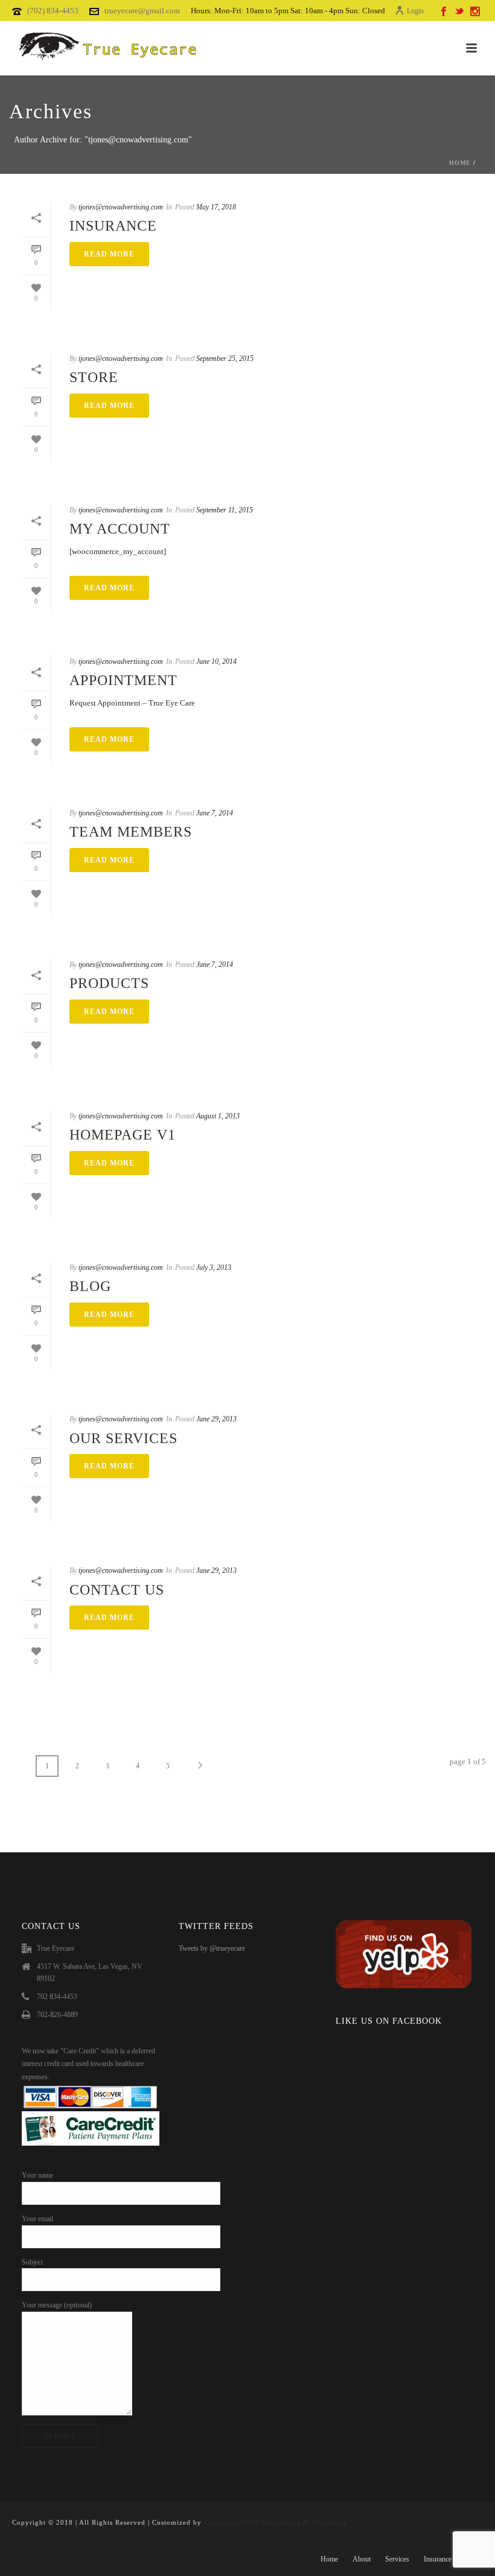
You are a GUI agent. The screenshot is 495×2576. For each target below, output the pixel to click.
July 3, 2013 (214, 1267)
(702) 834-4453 (53, 11)
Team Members (131, 832)
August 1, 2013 (218, 1116)
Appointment (123, 680)
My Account (120, 529)
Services (397, 2559)
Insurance (113, 226)
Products (109, 983)
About (362, 2559)
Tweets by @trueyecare (212, 1948)
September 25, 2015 (225, 359)
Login (415, 11)
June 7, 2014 (215, 813)
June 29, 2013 (216, 1419)
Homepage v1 (123, 1135)
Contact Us (117, 1590)
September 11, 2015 (225, 510)
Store (94, 377)
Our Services (123, 1438)
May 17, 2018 (216, 207)
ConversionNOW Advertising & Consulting (276, 2522)
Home (460, 163)
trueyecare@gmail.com (142, 11)
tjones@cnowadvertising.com (121, 207)
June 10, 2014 (216, 662)
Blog (90, 1286)
